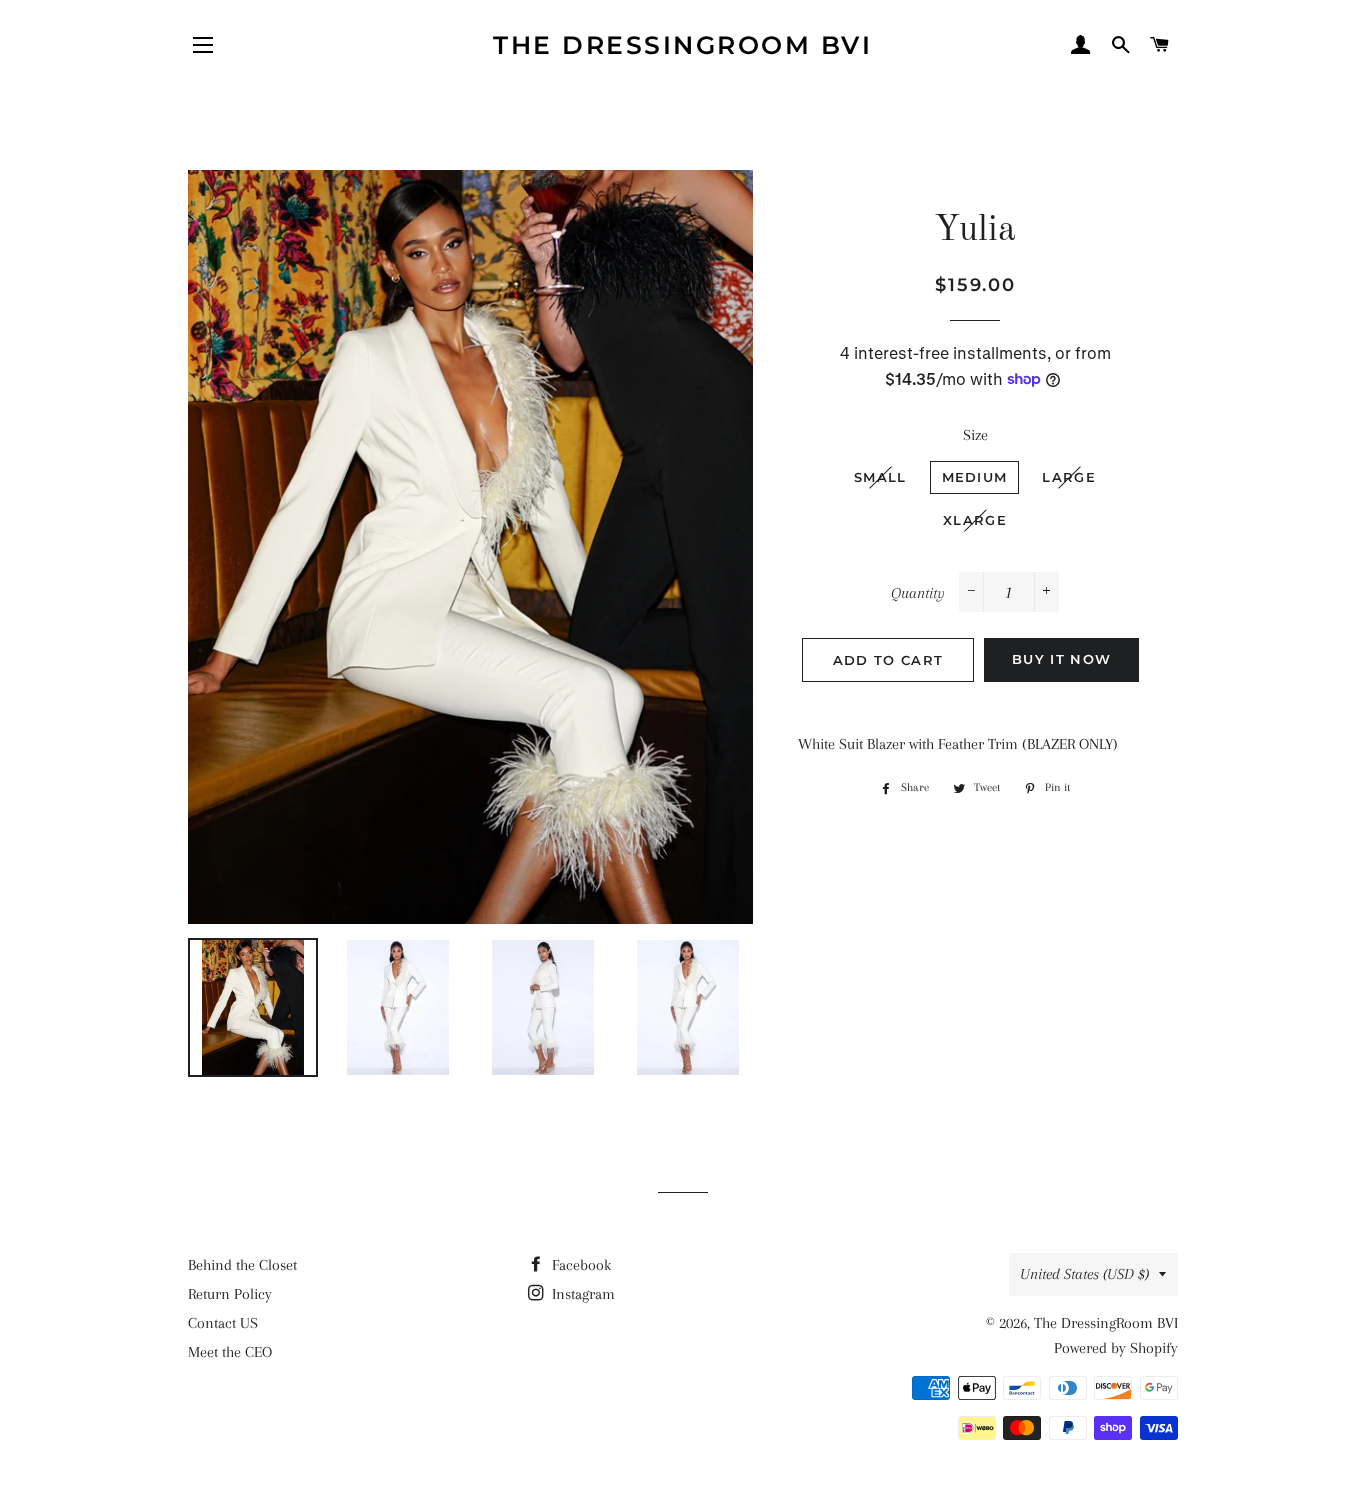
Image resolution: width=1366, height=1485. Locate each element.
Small (880, 477)
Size (975, 435)
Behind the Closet (242, 1265)
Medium (975, 477)
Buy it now (1061, 659)
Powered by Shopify (1116, 1348)
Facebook (579, 1265)
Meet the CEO (230, 1352)
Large (1069, 477)
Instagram (581, 1294)
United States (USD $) (1084, 1274)
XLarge (975, 520)
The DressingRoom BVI (682, 45)
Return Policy (230, 1294)
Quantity (918, 593)
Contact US (223, 1323)
